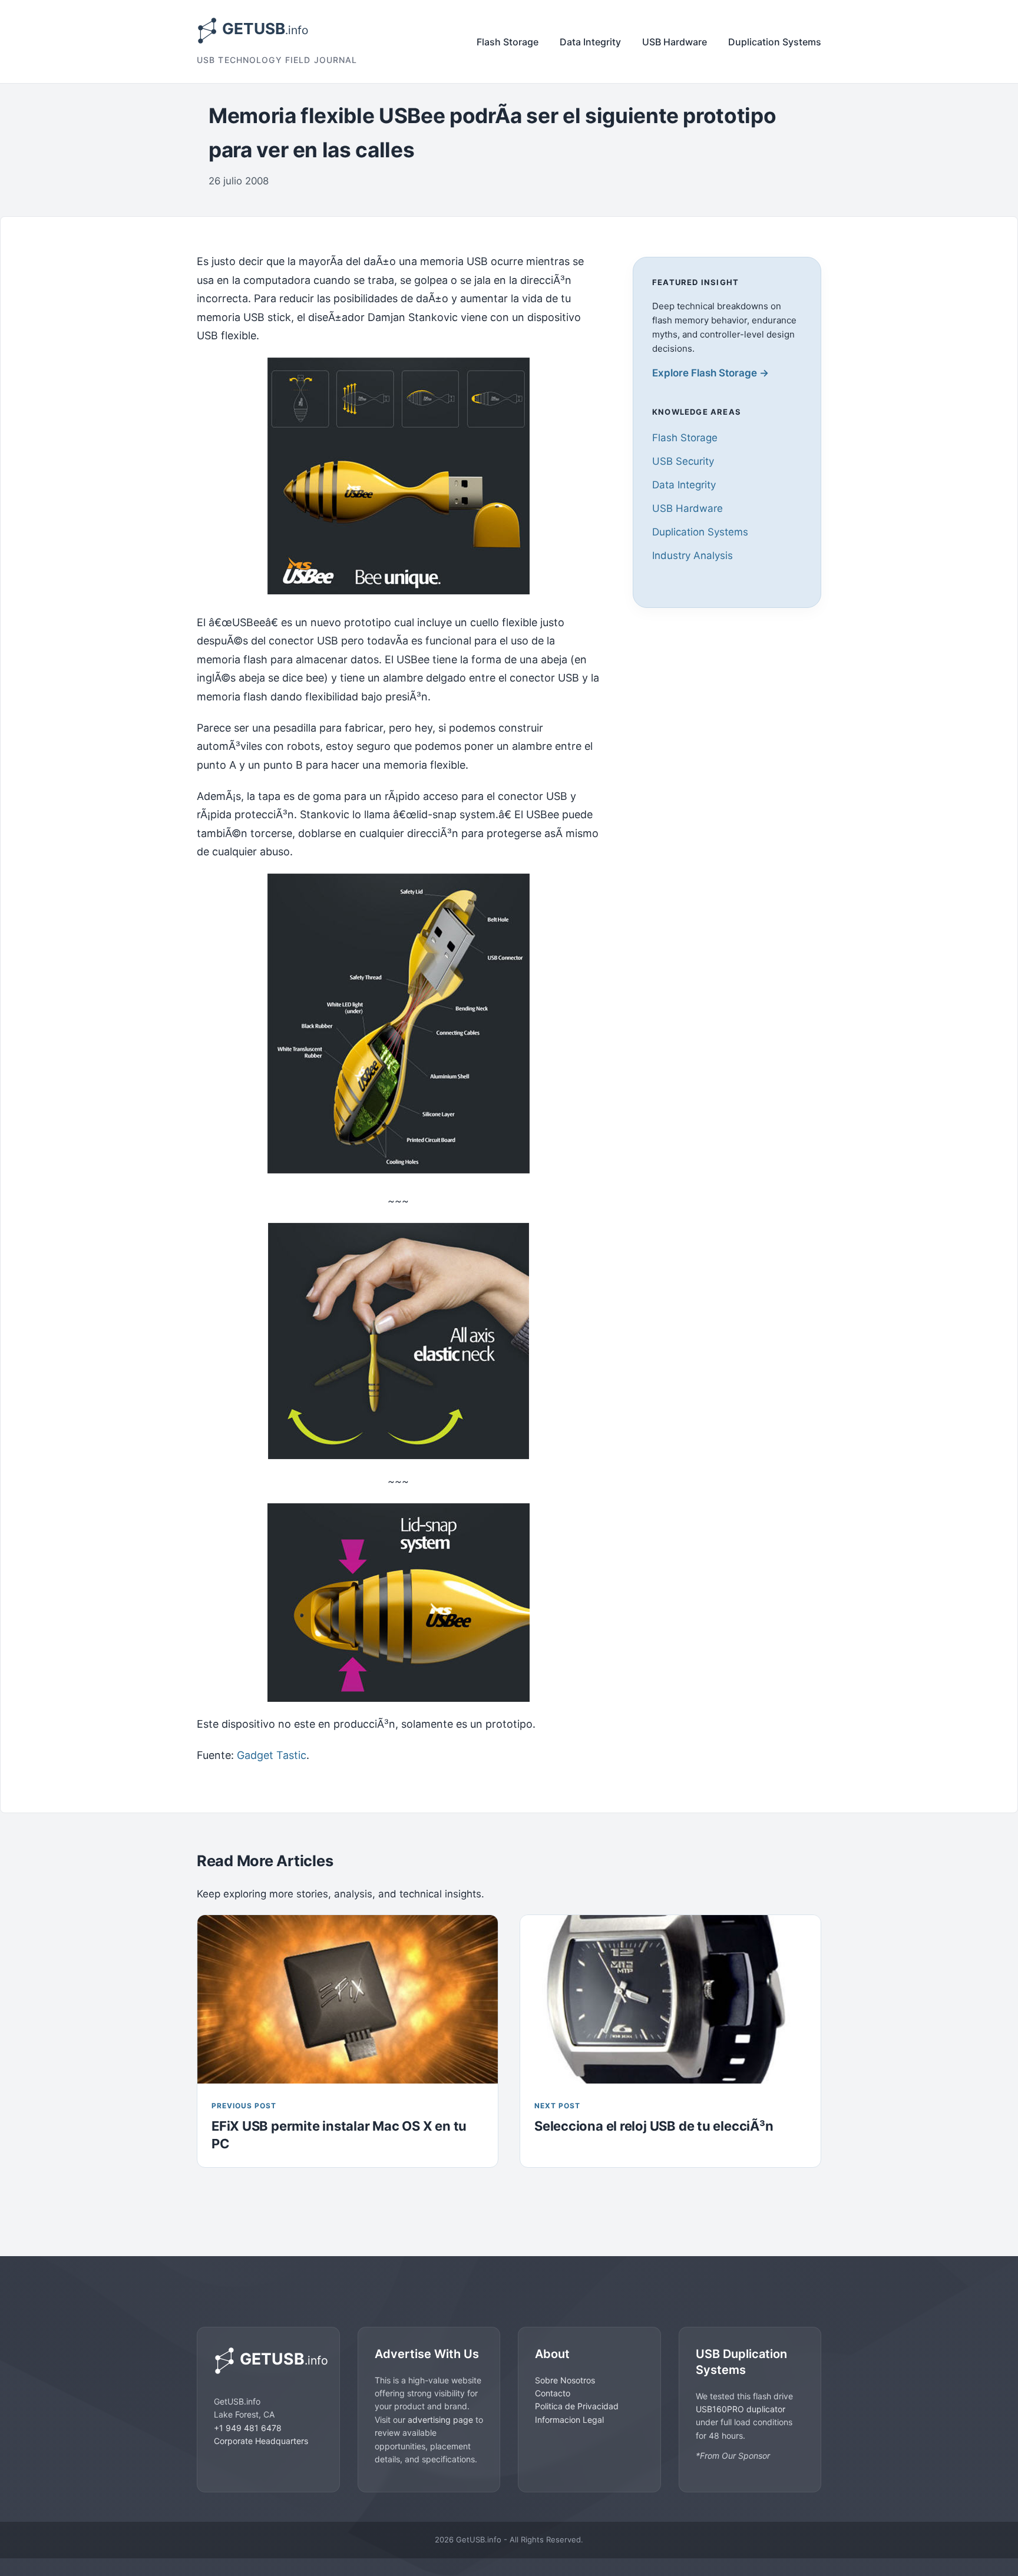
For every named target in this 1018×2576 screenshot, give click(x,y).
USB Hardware (675, 42)
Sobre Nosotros (565, 2380)
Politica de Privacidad (577, 2406)
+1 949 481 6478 (248, 2428)
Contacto (553, 2393)
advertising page (440, 2420)
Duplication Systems (775, 42)
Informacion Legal (569, 2420)
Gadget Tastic (272, 1755)
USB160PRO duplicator (741, 2409)
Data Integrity (590, 42)
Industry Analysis (693, 555)
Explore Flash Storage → (710, 373)
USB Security (683, 461)
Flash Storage (508, 42)
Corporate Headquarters (261, 2441)
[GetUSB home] (268, 2361)
